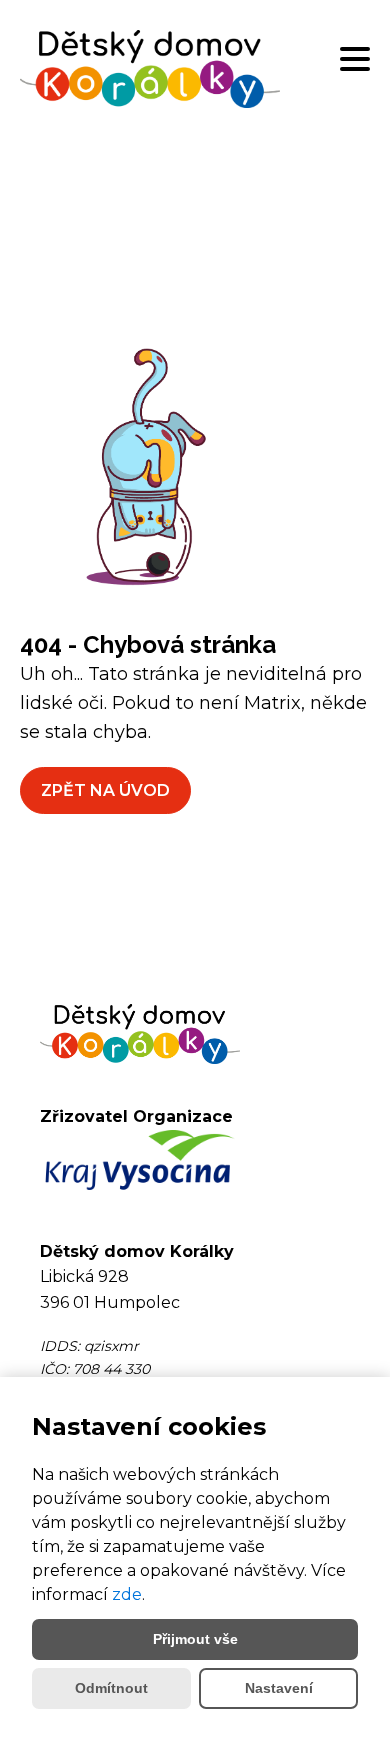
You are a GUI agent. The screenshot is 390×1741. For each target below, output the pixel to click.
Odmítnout (111, 1688)
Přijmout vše (195, 1639)
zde (127, 1594)
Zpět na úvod (105, 790)
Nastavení (279, 1688)
